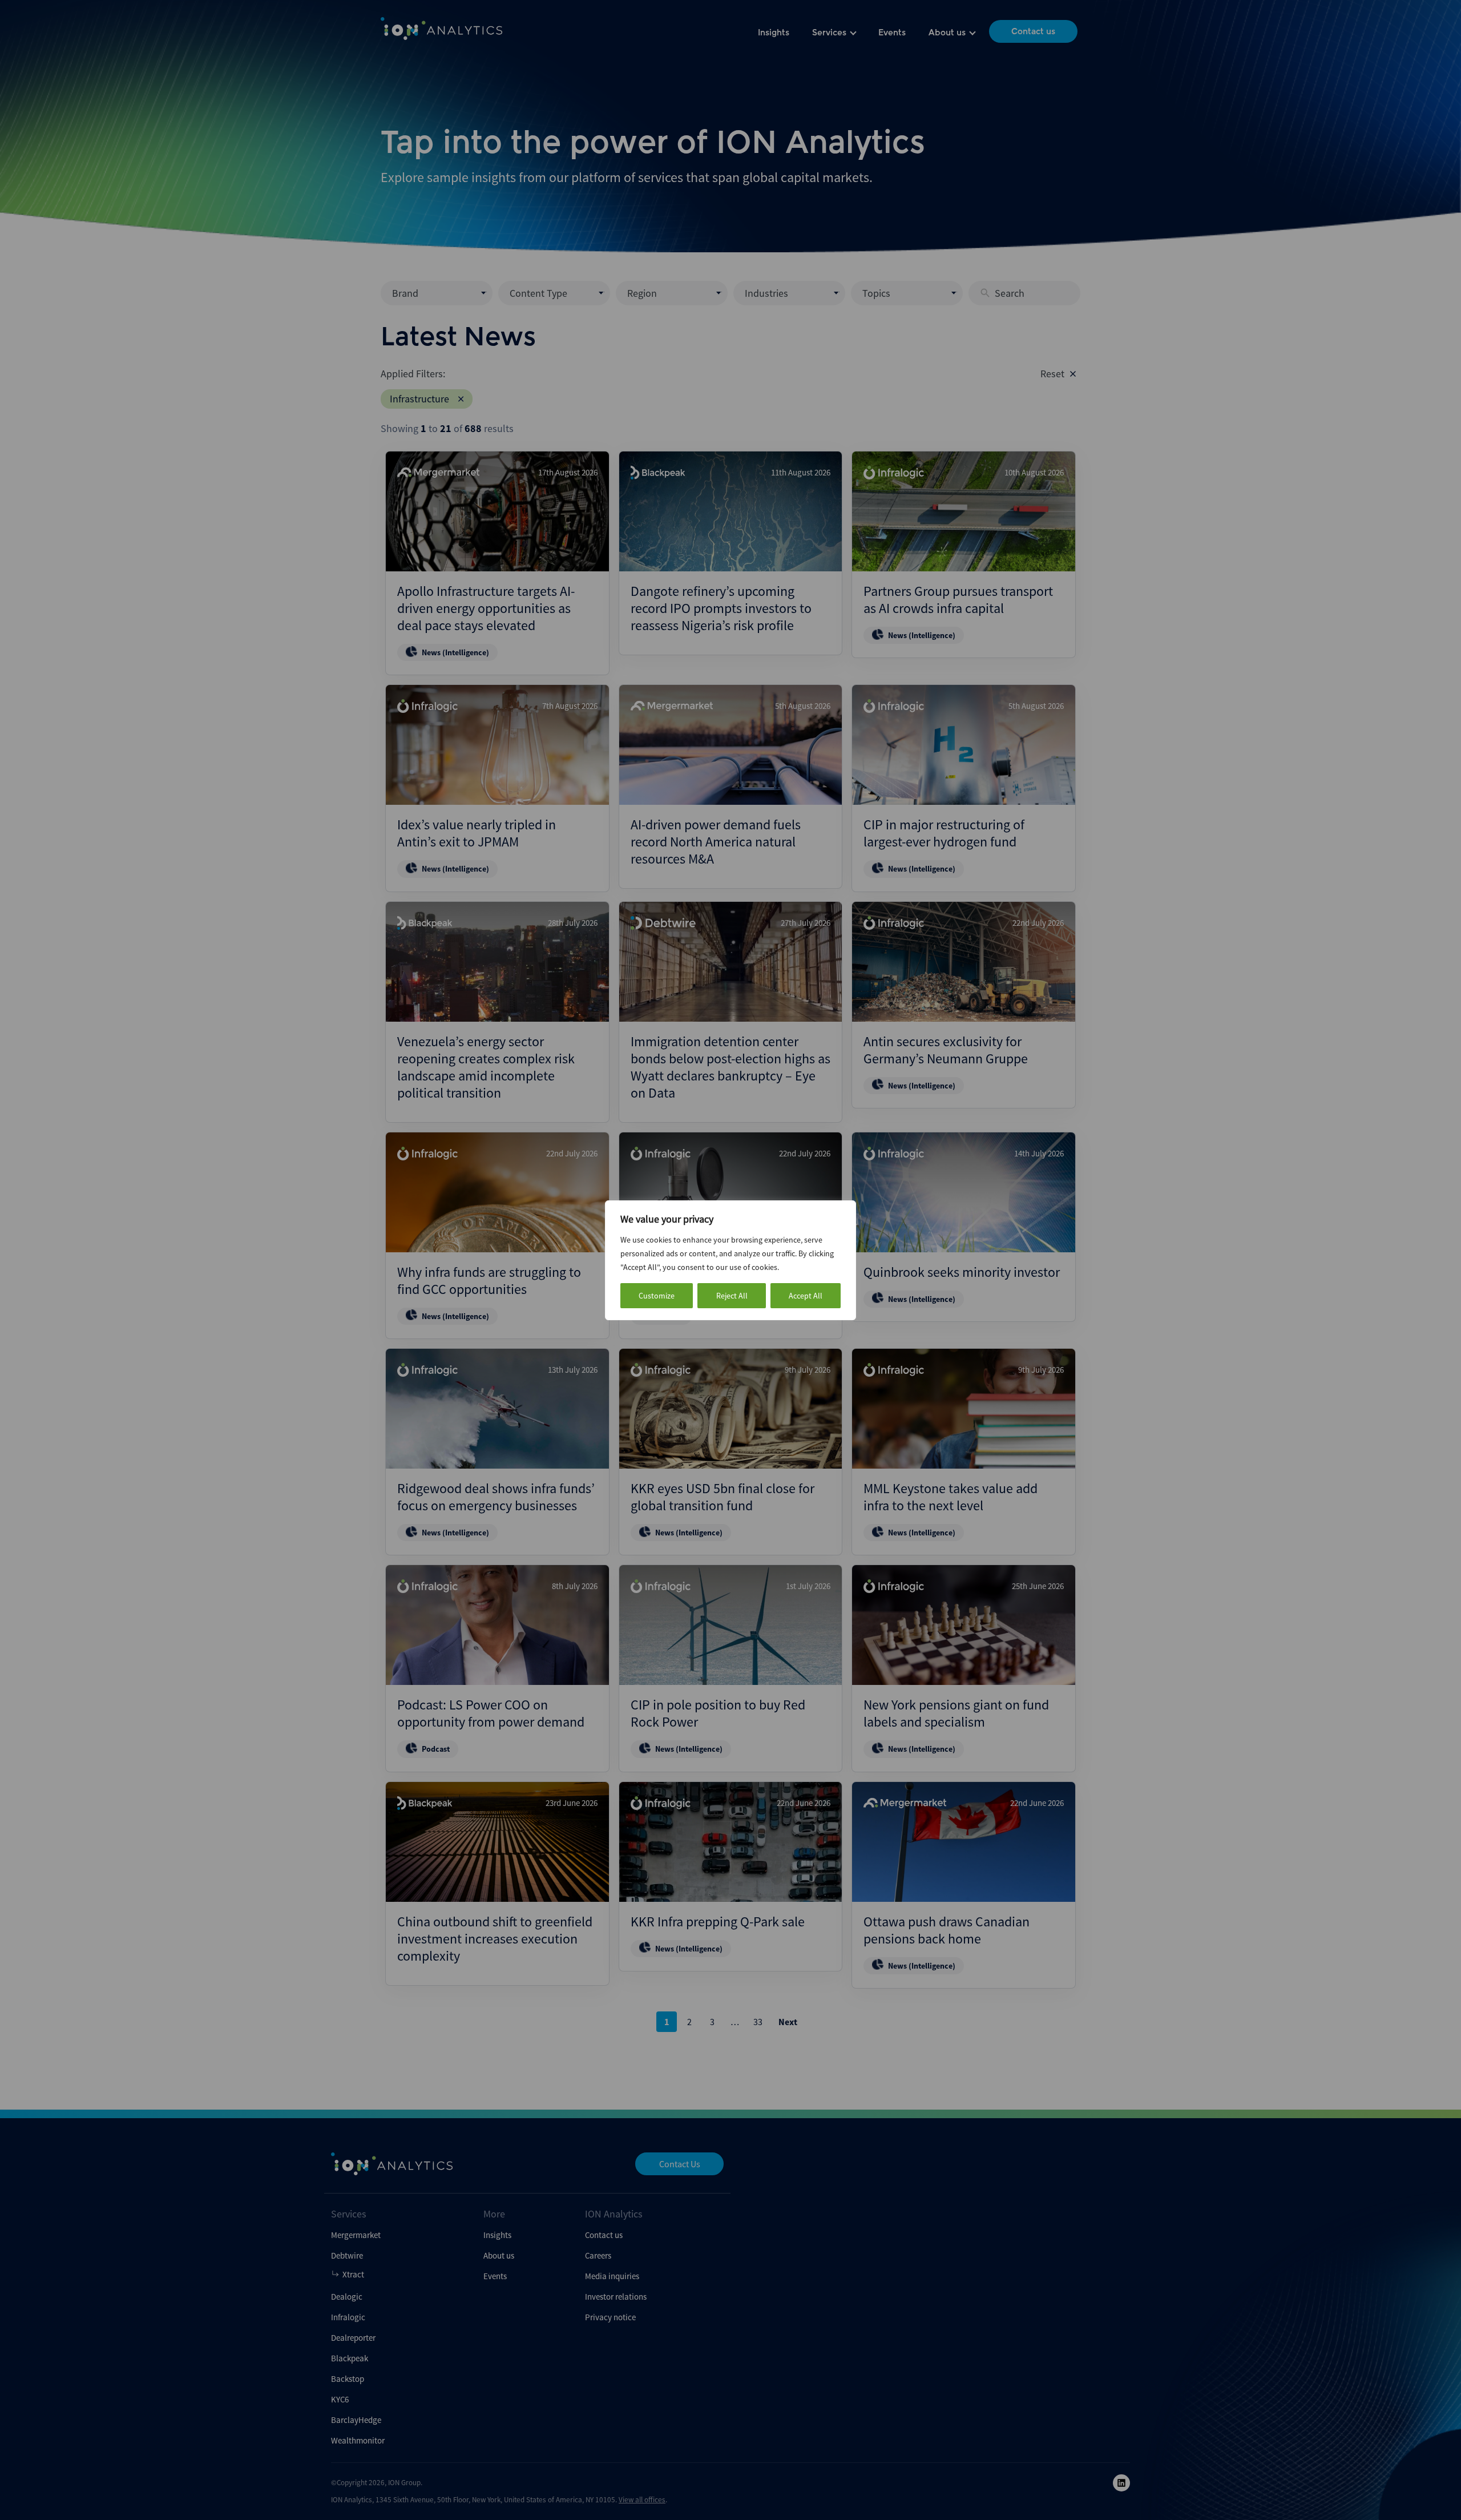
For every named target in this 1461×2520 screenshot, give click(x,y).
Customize (657, 1296)
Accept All (806, 1296)
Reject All (732, 1296)
